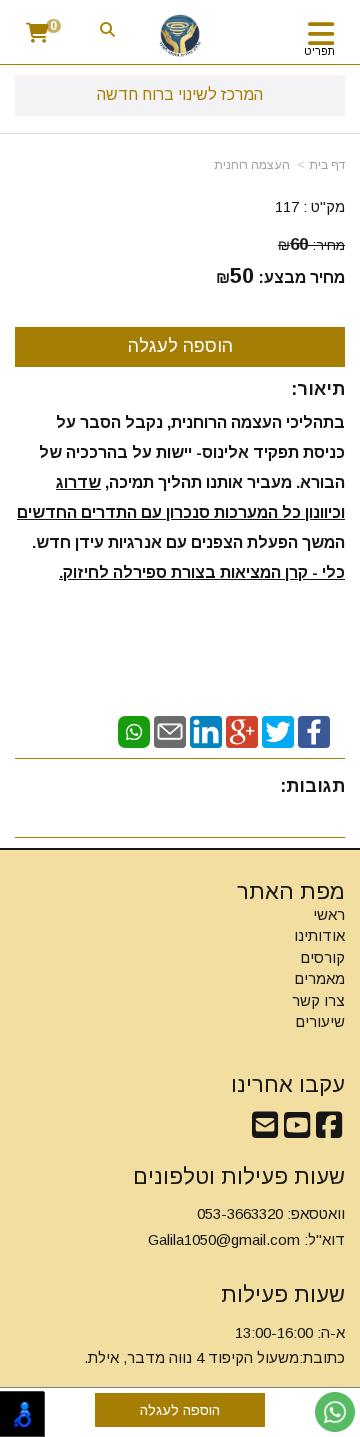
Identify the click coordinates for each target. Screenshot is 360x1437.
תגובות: (312, 786)
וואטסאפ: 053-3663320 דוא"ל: (246, 1226)
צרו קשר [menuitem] (318, 1000)
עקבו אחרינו (288, 1084)
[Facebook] (314, 730)
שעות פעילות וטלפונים (239, 1176)
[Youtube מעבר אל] (297, 1130)
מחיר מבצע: (301, 277)
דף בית (327, 165)
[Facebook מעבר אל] (329, 1130)
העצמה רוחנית (252, 165)
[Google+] (242, 730)
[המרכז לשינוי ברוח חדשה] (180, 35)
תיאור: (318, 389)
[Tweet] (278, 730)
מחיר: (311, 245)
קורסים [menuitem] (322, 957)
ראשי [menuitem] (329, 914)
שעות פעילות (283, 1294)
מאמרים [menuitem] (319, 978)
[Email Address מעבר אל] (265, 1130)
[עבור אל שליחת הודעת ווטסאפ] (335, 1412)
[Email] (170, 730)
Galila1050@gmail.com (224, 1239)
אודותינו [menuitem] (319, 935)
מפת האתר (291, 892)
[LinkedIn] (206, 730)
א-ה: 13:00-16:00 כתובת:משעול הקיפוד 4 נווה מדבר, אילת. (214, 1345)
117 (287, 206)
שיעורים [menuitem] (320, 1021)
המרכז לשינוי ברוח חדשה (180, 94)
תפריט (319, 51)
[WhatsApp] (134, 730)
